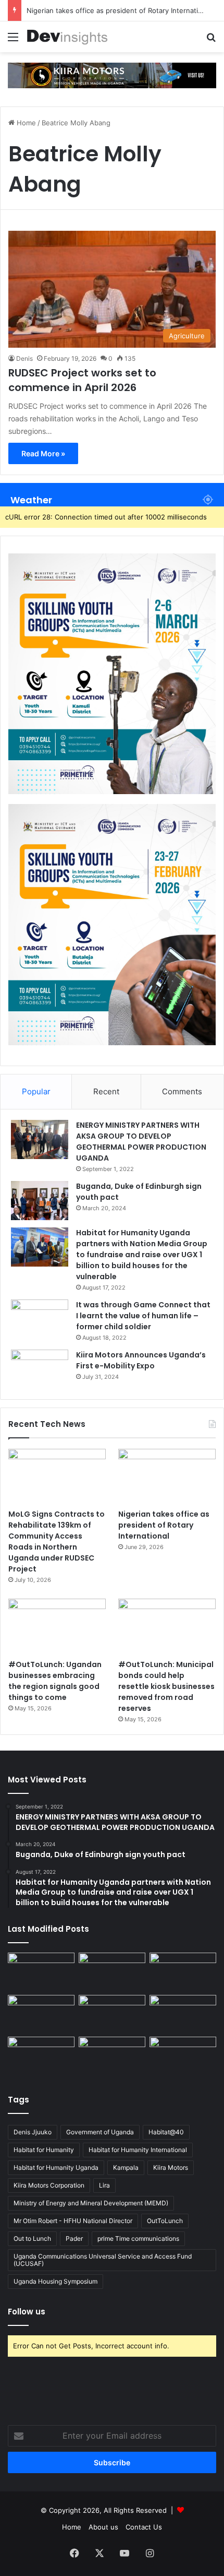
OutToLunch (165, 2221)
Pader (74, 2238)
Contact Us (144, 2527)
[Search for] (211, 40)
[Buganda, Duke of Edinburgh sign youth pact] (40, 1201)
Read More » (43, 453)
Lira (104, 2185)
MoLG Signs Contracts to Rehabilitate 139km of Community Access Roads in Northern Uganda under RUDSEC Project (57, 1541)
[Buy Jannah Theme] (112, 75)
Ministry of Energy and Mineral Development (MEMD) (91, 2203)
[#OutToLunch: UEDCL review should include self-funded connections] (183, 2014)
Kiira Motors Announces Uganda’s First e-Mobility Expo (141, 1360)
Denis (24, 358)
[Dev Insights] (68, 37)
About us (103, 2527)
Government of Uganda (100, 2132)
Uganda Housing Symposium (55, 2281)
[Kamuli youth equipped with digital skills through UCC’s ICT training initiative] (112, 2055)
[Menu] (13, 40)
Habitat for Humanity (44, 2150)
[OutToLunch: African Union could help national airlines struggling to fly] (183, 2055)
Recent (106, 1091)
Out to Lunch (32, 2238)
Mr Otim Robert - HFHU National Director (73, 2221)
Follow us (27, 2312)
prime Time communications (138, 2238)
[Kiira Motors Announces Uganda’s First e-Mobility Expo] (40, 1369)
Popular (36, 1091)
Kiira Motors (171, 2167)
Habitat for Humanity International (138, 2150)
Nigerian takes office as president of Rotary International (119, 10)
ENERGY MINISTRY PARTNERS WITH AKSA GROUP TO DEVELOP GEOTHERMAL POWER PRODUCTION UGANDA (141, 1142)
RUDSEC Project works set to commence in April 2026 (82, 380)
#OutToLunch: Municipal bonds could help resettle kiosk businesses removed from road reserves (166, 1686)
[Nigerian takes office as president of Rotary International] (167, 1476)
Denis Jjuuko (33, 2132)
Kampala (126, 2167)
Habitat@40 (166, 2132)
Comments (182, 1091)
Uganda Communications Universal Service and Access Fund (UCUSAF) (103, 2260)
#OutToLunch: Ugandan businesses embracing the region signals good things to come (55, 1681)
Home (25, 123)
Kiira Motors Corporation (49, 2185)
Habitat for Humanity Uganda (56, 2167)
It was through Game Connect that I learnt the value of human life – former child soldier (143, 1316)
